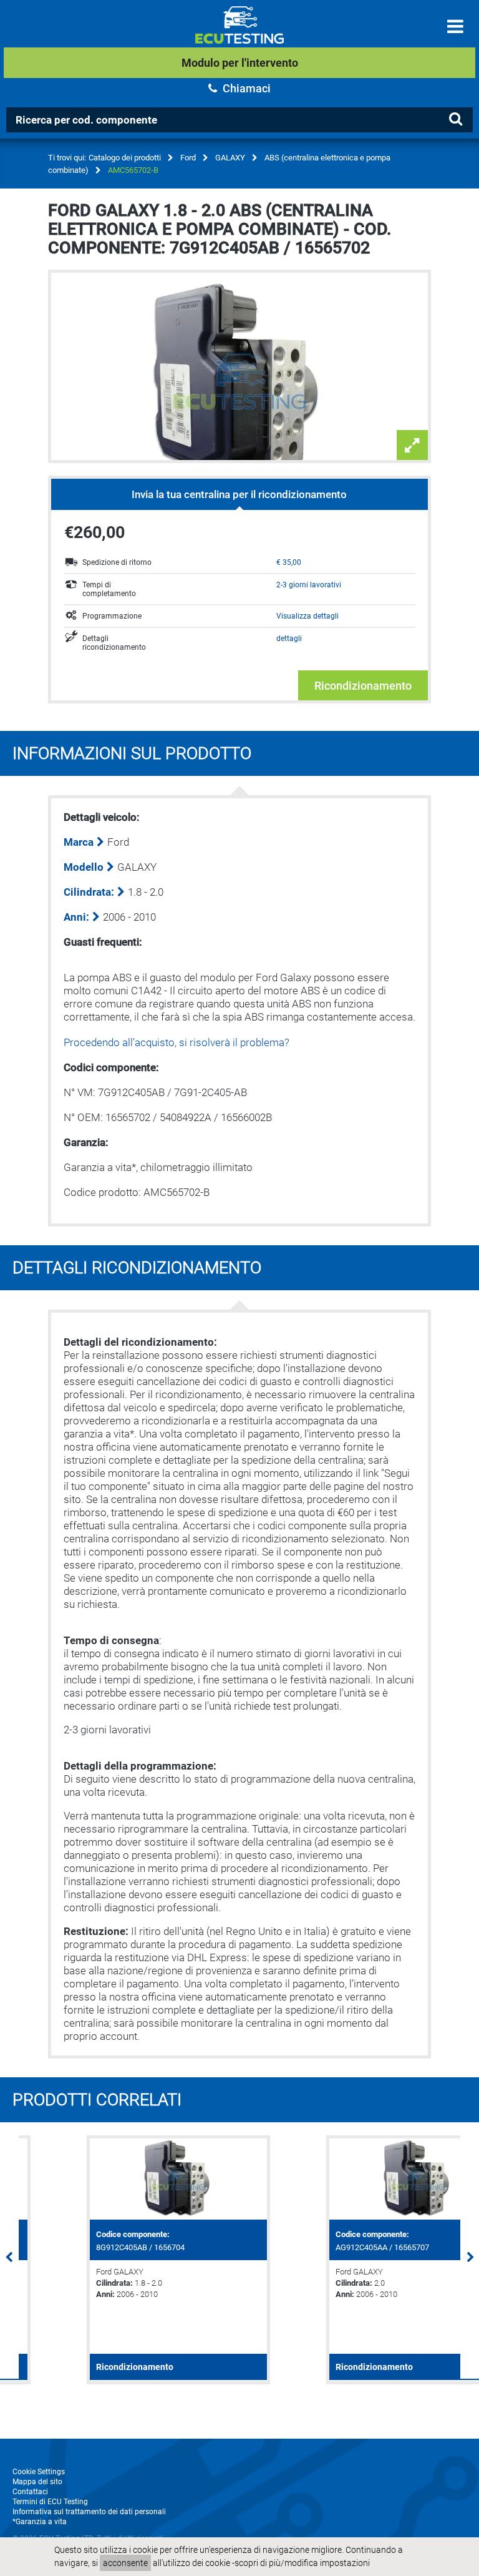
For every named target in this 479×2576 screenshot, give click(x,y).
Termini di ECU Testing (50, 2502)
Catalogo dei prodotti (125, 158)
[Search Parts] (455, 119)
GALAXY (230, 158)
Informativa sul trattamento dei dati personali (89, 2512)
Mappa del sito (37, 2482)
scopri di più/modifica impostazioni (302, 2563)
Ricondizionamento (363, 686)
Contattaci (30, 2492)
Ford (188, 158)
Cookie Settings (39, 2472)
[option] (120, 2260)
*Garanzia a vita (40, 2522)
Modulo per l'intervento (240, 63)
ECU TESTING (239, 35)
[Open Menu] (455, 27)
